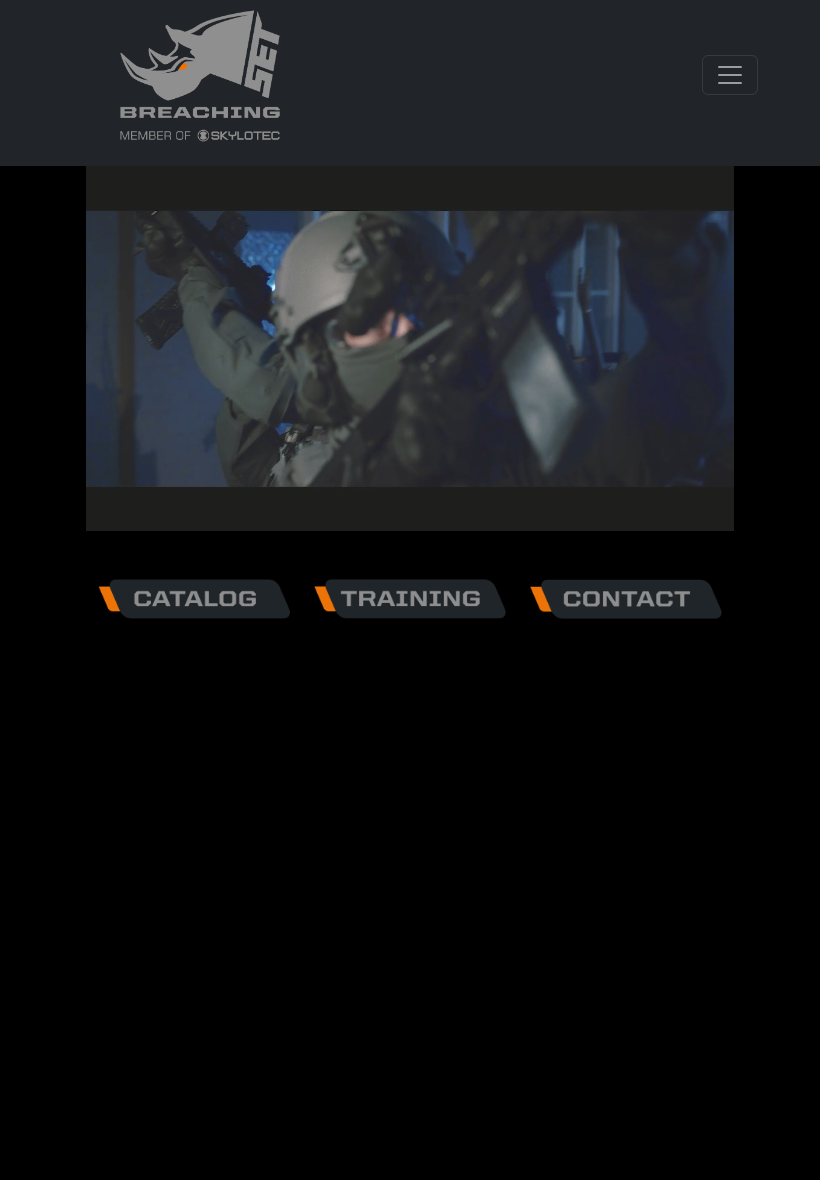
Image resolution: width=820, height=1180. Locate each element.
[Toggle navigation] (730, 75)
